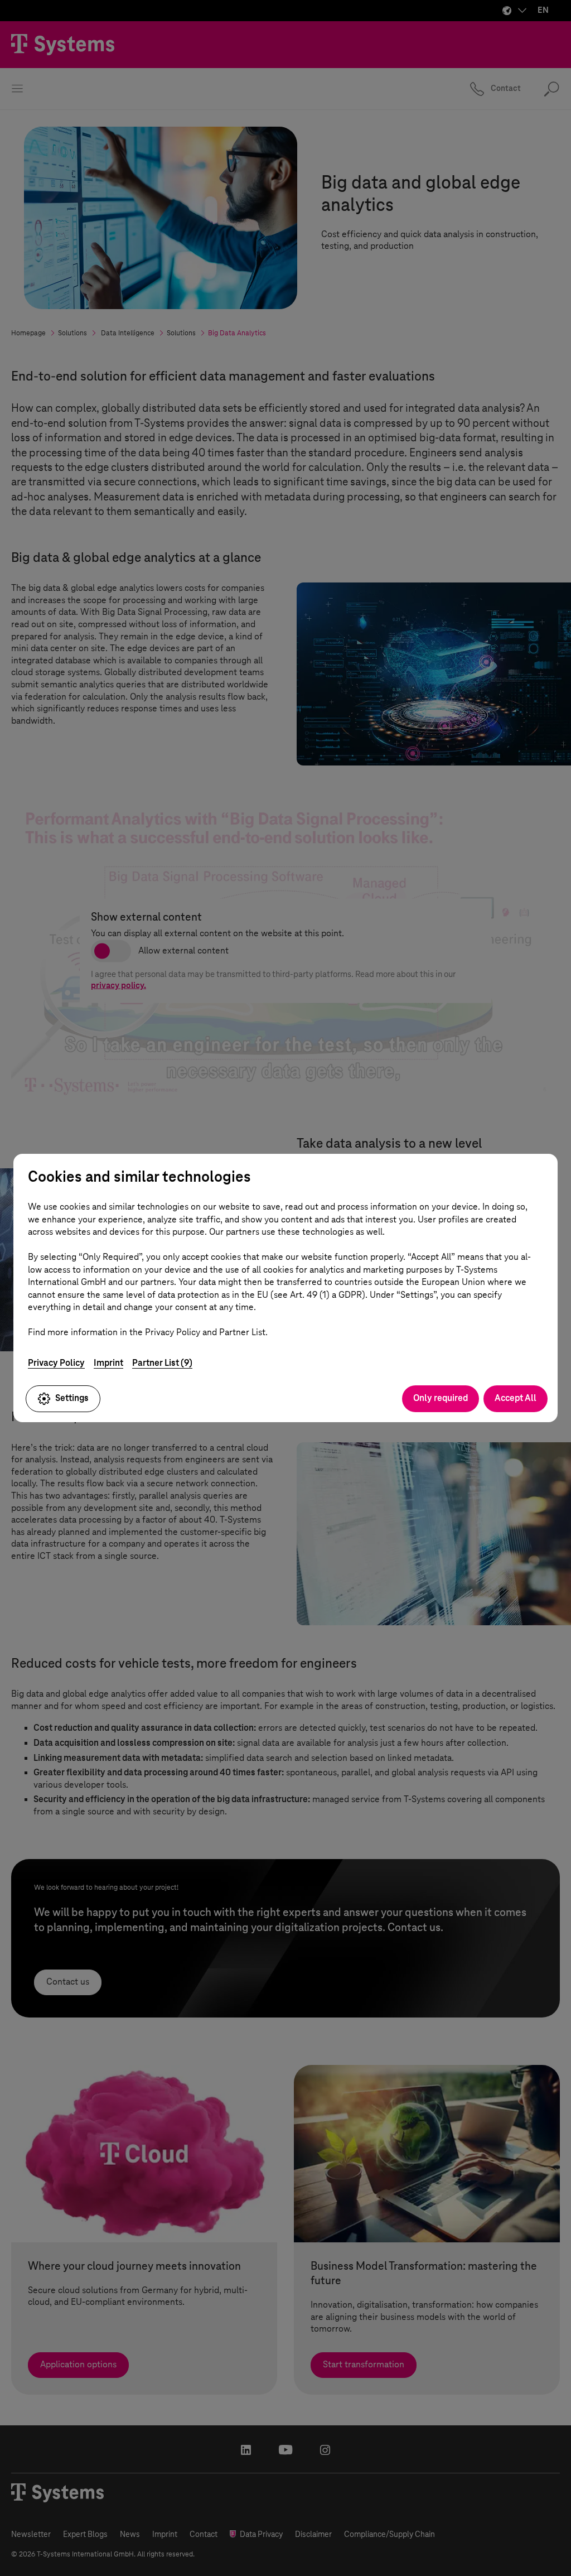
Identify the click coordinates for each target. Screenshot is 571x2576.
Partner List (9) (162, 1363)
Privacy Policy (56, 1363)
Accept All (516, 1398)
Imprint (108, 1363)
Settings (72, 1398)
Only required (441, 1398)
